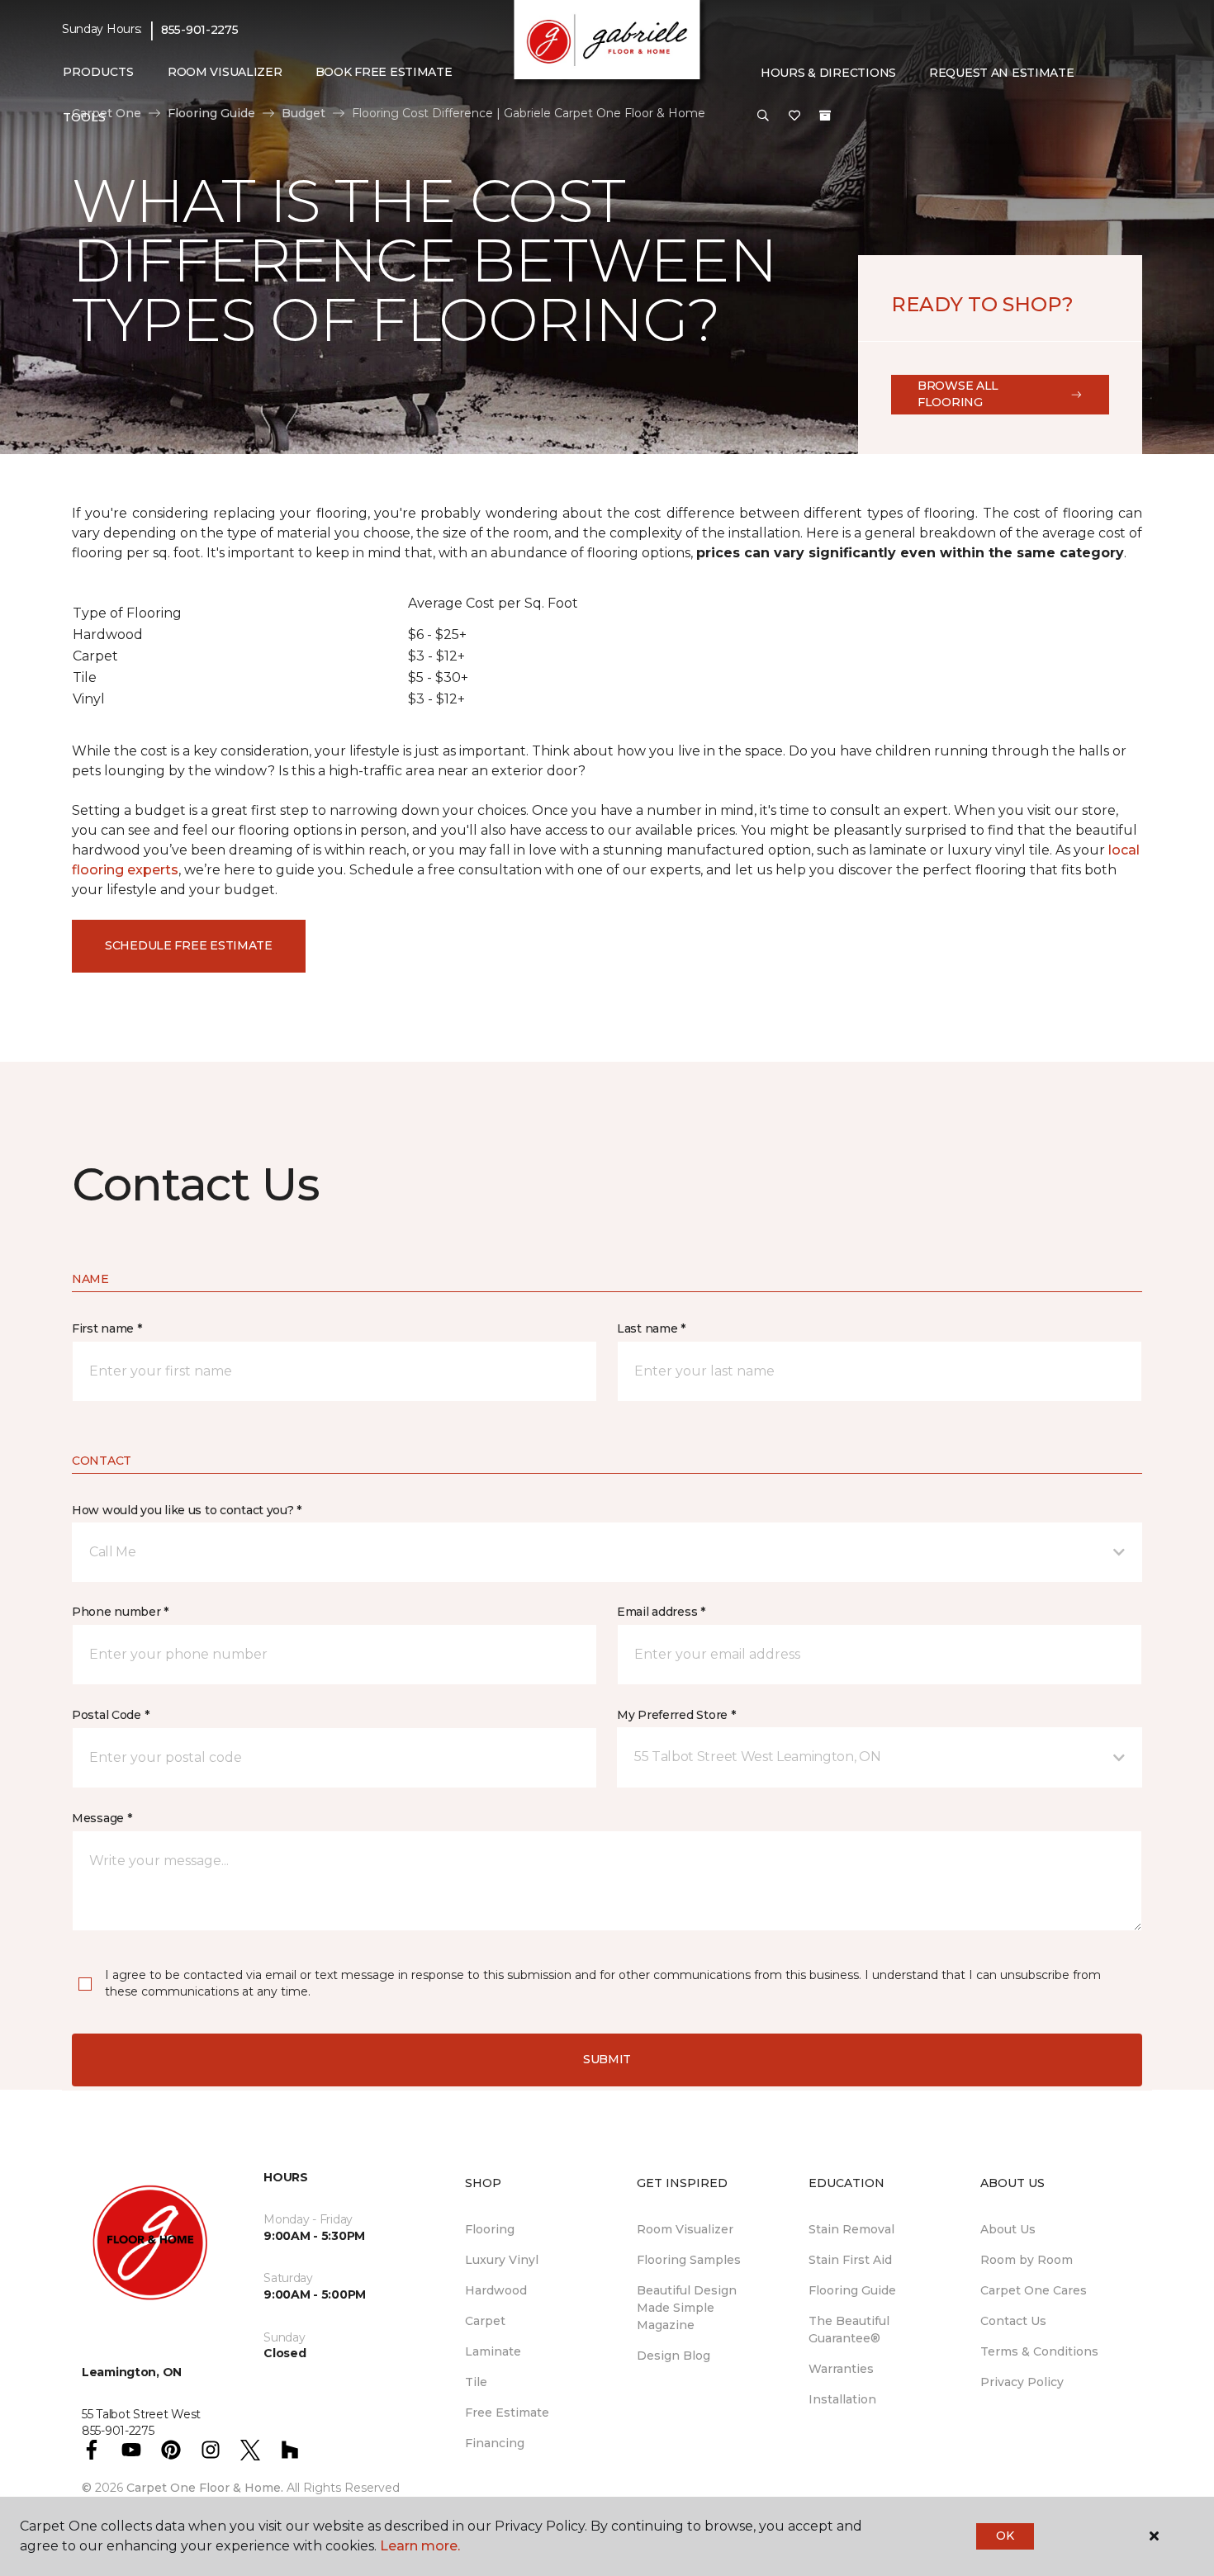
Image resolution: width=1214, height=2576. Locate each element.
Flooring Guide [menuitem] (852, 2290)
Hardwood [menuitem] (496, 2290)
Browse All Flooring (958, 394)
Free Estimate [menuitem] (507, 2413)
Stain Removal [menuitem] (851, 2229)
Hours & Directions (828, 73)
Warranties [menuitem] (841, 2369)
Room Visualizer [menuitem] (225, 72)
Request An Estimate (1002, 73)
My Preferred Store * (676, 1715)
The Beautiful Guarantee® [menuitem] (849, 2330)
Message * (102, 1818)
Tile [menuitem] (476, 2382)
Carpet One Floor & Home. (205, 2488)
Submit (607, 2059)
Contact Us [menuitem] (1013, 2321)
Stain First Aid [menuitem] (850, 2260)
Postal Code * (110, 1715)
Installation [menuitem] (842, 2399)
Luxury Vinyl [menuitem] (502, 2260)
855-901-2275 (200, 30)
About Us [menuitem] (1008, 2229)
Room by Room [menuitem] (1027, 2260)
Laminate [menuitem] (493, 2351)
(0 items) (825, 116)
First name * (107, 1328)
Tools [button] (84, 117)
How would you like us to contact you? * (187, 1510)
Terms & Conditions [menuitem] (1039, 2351)
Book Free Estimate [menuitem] (384, 72)
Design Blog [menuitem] (673, 2356)
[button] (763, 116)
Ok (1005, 2536)
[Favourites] (794, 116)
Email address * (661, 1612)
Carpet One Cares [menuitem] (1034, 2290)
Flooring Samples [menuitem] (689, 2260)
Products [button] (98, 72)
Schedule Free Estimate (189, 945)
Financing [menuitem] (495, 2443)
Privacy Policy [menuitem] (1022, 2382)
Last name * (651, 1328)
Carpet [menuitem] (485, 2321)
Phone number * (120, 1612)
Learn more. (420, 2546)
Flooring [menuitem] (490, 2229)
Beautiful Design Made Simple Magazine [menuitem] (687, 2308)
